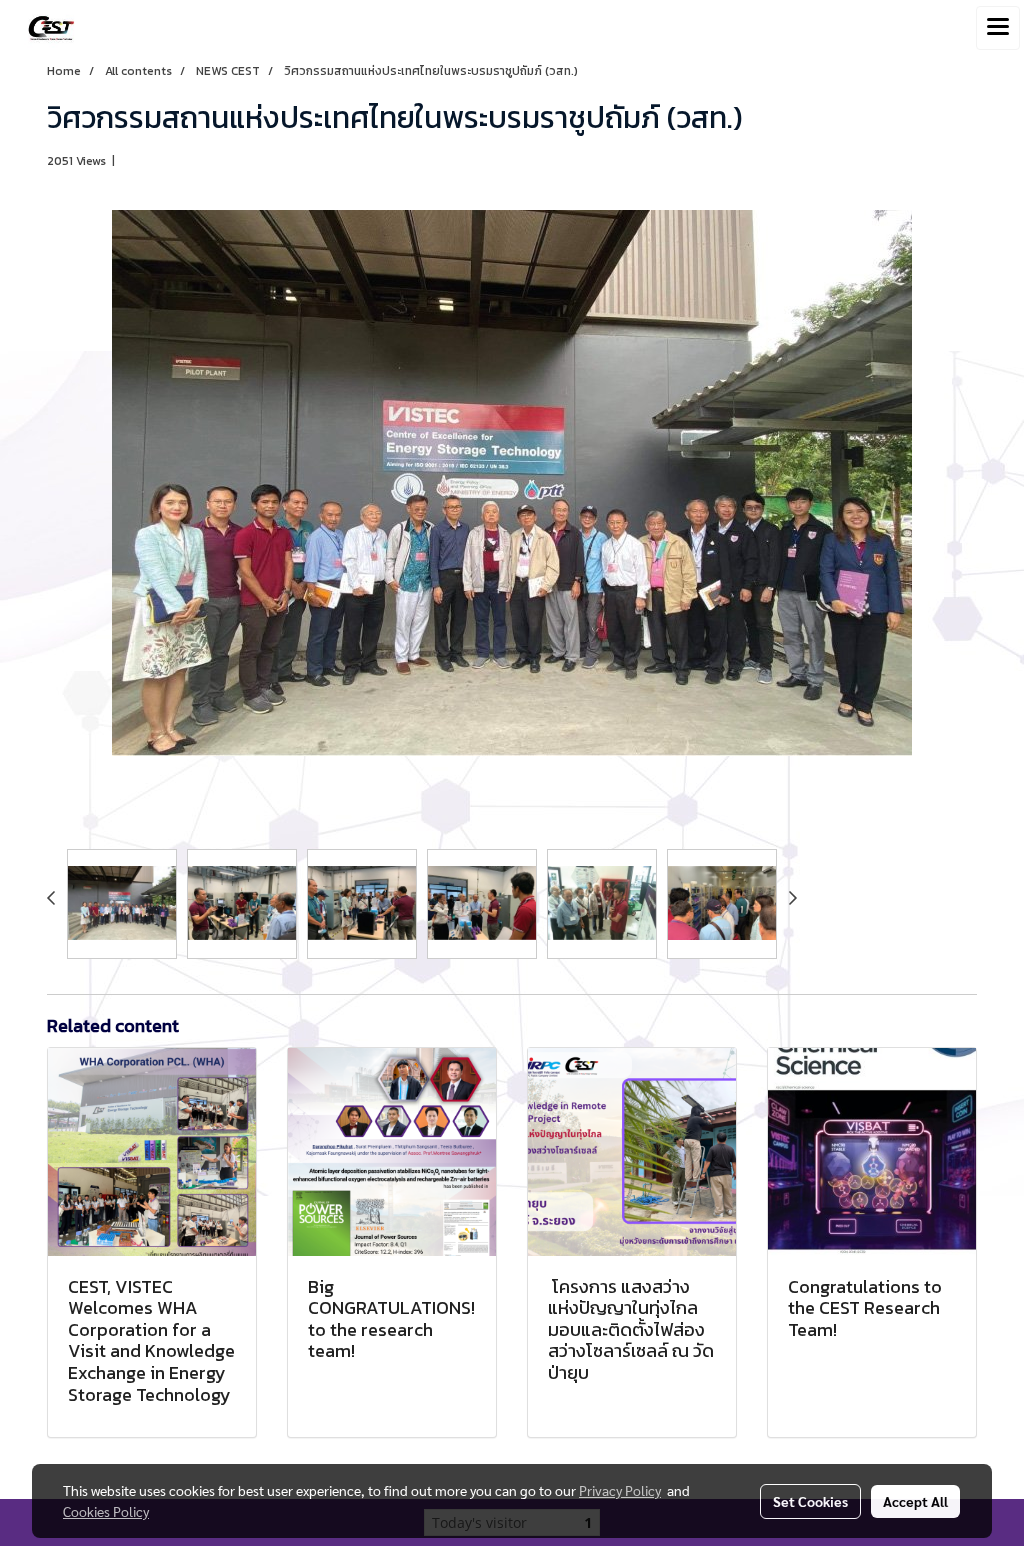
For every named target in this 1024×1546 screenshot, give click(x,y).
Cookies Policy (106, 1511)
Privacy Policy (620, 1490)
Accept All (915, 1501)
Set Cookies (810, 1501)
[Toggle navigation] (998, 28)
